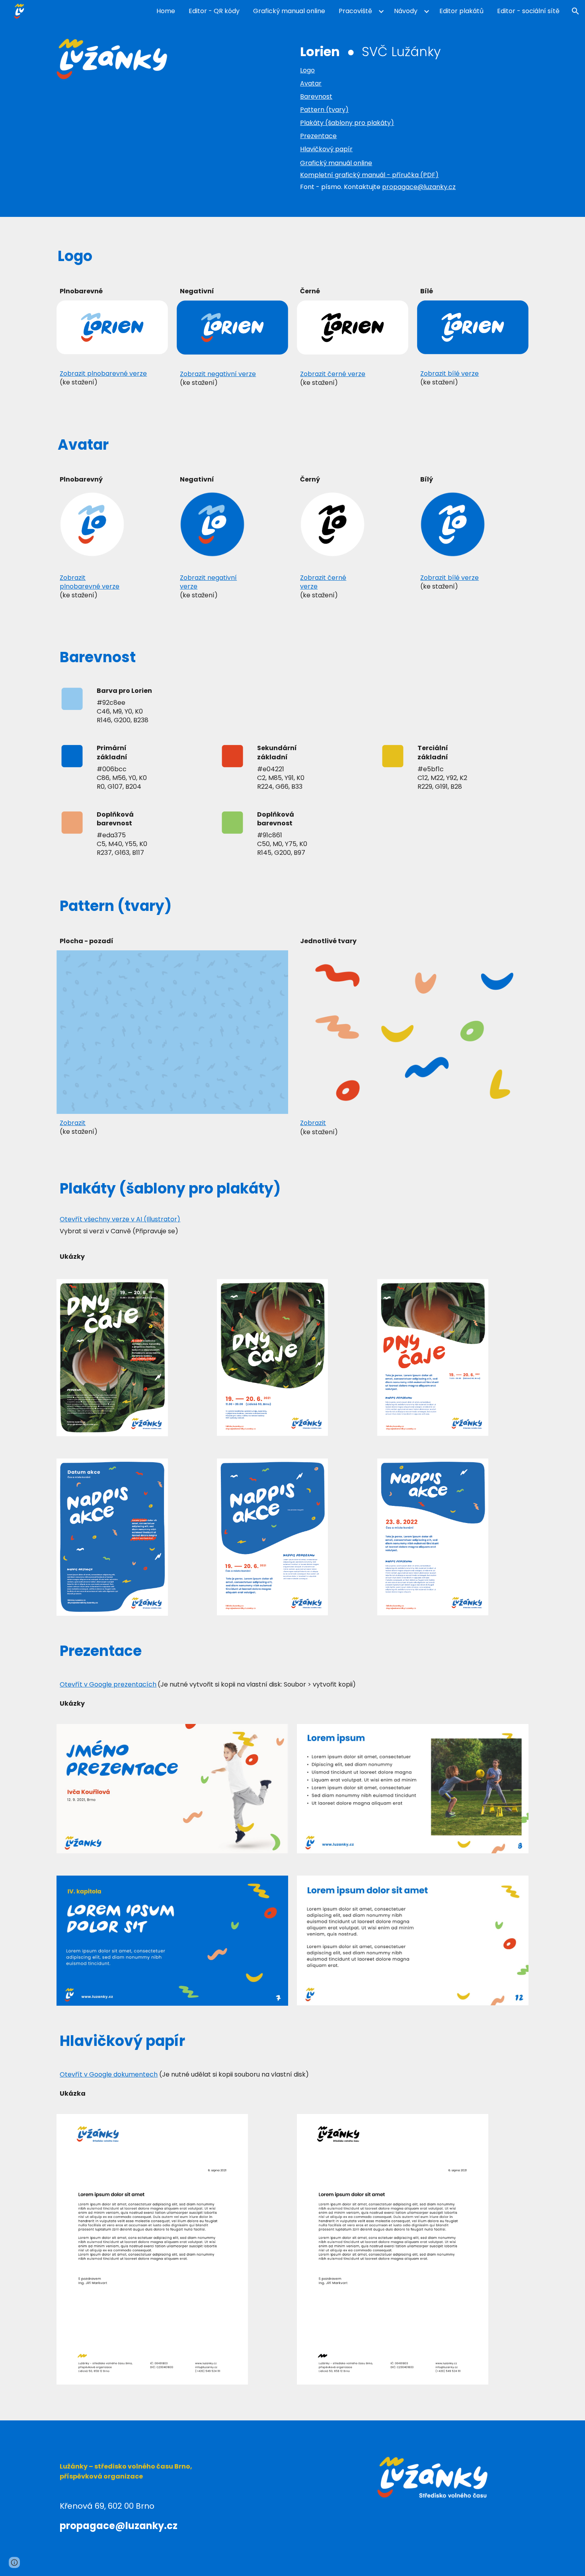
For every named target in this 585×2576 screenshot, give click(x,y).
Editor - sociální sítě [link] (528, 11)
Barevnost (316, 97)
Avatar (311, 83)
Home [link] (166, 11)
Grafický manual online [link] (289, 11)
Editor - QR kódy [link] (214, 11)
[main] (412, 52)
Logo (307, 70)
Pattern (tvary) (324, 110)
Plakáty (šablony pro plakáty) (347, 123)
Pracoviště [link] (355, 11)
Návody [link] (406, 11)
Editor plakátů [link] (461, 11)
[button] (575, 11)
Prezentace (318, 136)
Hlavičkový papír (326, 149)
